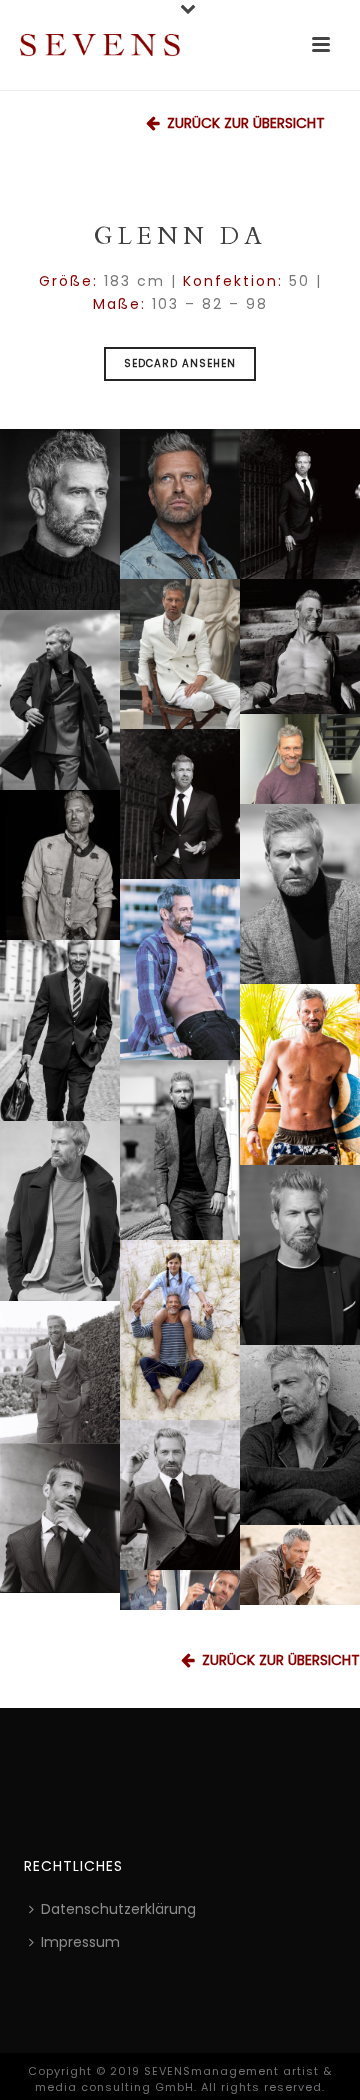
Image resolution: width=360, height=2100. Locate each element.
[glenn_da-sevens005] (180, 1495)
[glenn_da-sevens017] (300, 894)
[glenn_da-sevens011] (60, 1211)
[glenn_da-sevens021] (300, 759)
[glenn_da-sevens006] (60, 1372)
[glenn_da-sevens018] (180, 504)
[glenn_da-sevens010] (300, 1255)
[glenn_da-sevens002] (300, 504)
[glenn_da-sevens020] (180, 654)
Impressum (80, 1942)
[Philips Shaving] (180, 1590)
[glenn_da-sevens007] (300, 646)
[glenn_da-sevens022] (60, 700)
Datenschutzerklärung (118, 1909)
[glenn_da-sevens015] (60, 519)
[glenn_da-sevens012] (180, 1150)
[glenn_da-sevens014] (60, 1030)
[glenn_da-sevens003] (180, 804)
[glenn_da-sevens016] (180, 969)
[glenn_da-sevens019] (60, 865)
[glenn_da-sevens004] (60, 1518)
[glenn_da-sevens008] (180, 1330)
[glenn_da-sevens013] (300, 1074)
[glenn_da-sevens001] (300, 1565)
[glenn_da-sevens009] (300, 1435)
